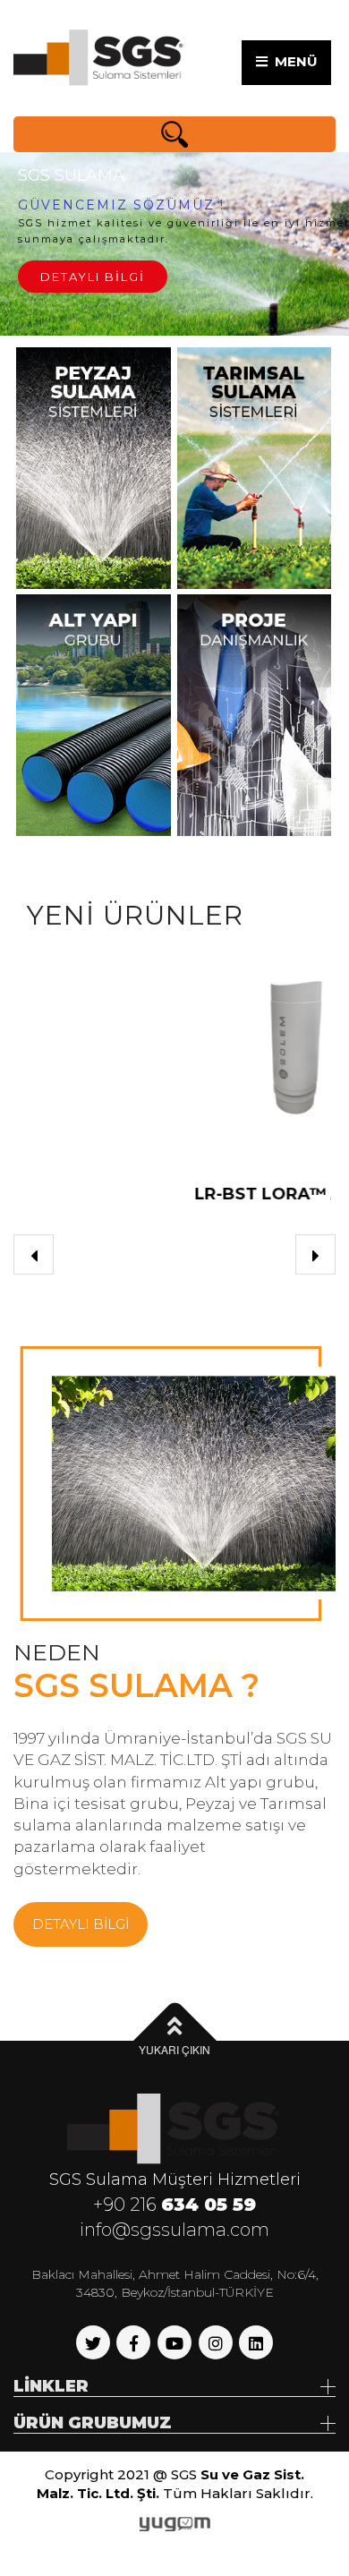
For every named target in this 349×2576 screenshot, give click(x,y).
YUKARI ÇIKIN (174, 2049)
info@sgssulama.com (174, 2230)
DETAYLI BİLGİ (94, 289)
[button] (34, 1254)
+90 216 (174, 2205)
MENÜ (293, 61)
